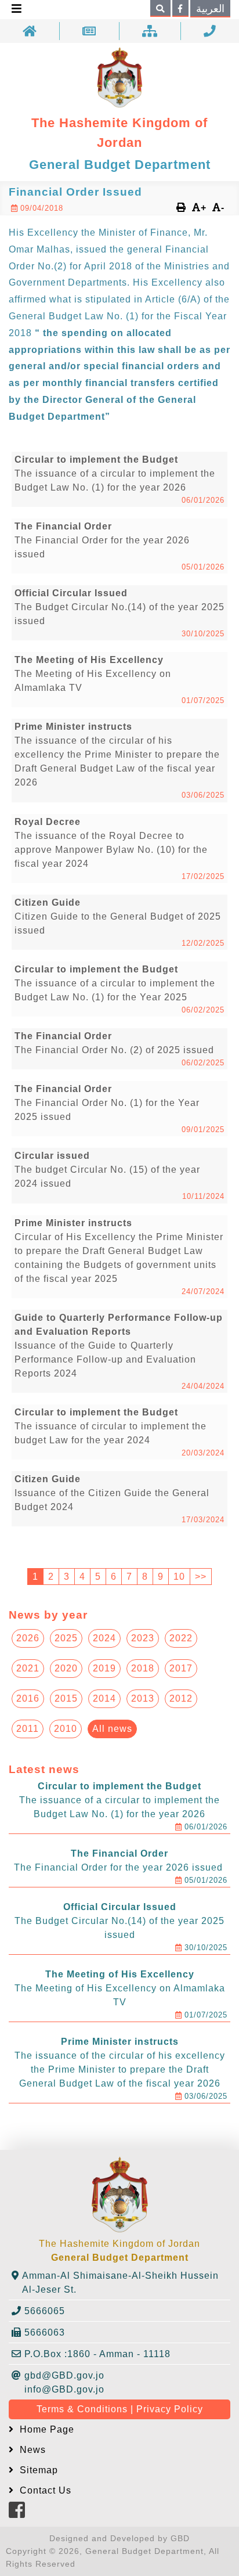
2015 (66, 1698)
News (31, 2450)
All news (112, 1729)
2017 (181, 1668)
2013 (143, 1698)
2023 (143, 1638)
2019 (104, 1668)
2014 (104, 1698)
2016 (28, 1698)
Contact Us (44, 2490)
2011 (28, 1729)
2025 (66, 1638)
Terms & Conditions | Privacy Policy (120, 2409)
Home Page (46, 2429)
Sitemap (37, 2470)
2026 (28, 1638)
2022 (181, 1638)
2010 (66, 1729)
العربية (210, 9)
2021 (28, 1668)
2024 (104, 1638)
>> (201, 1577)
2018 (143, 1668)
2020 (66, 1668)
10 (179, 1577)
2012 (181, 1698)
